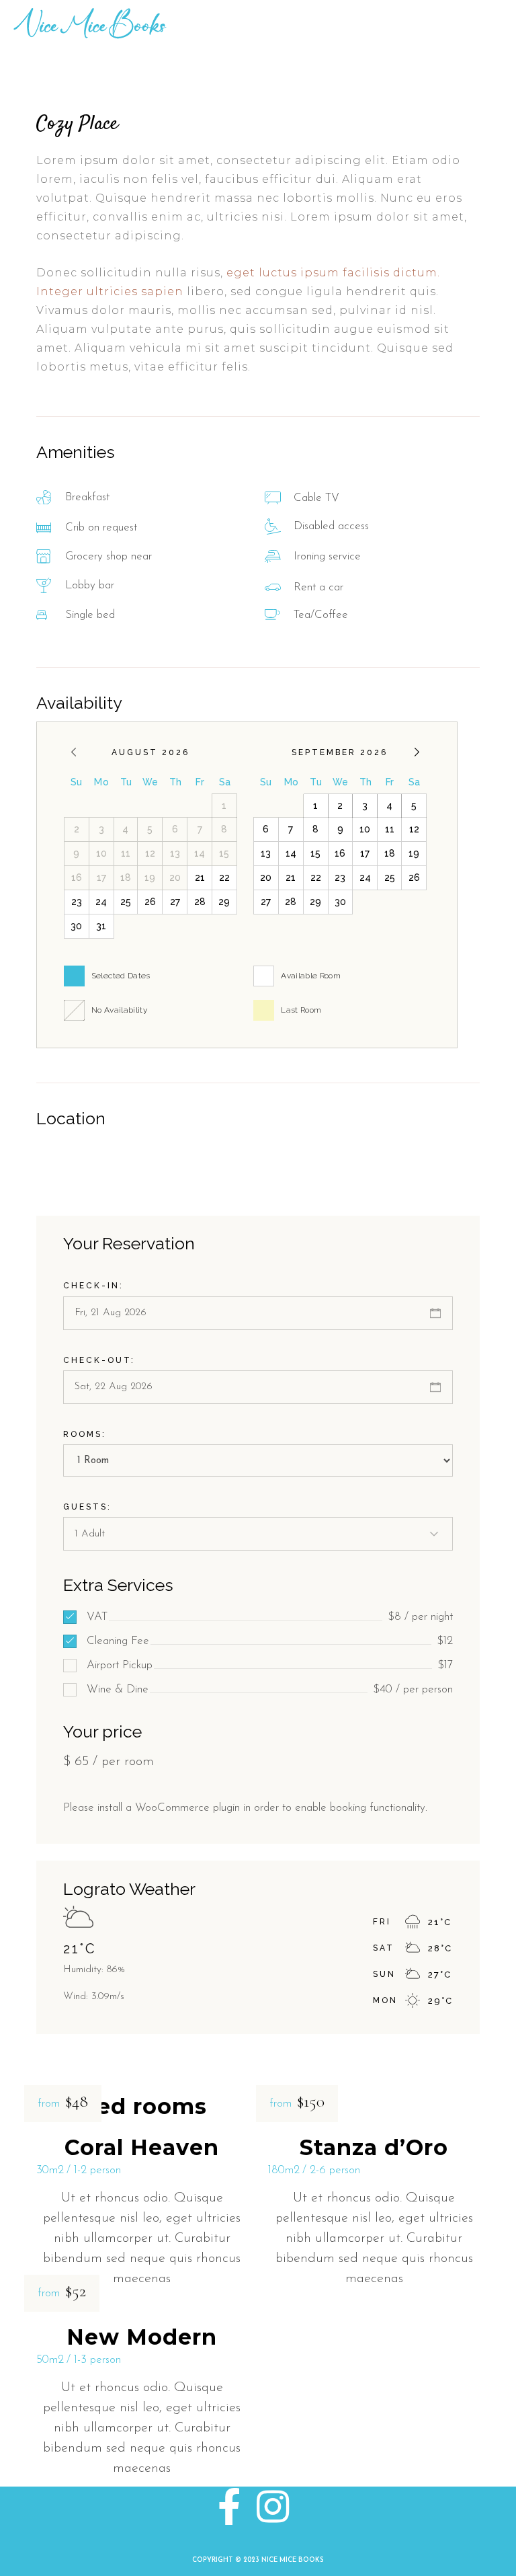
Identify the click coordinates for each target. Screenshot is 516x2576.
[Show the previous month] (74, 752)
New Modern (142, 2337)
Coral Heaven (142, 2147)
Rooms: (85, 1434)
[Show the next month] (417, 752)
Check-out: (99, 1360)
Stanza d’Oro (374, 2147)
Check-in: (93, 1286)
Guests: (87, 1507)
